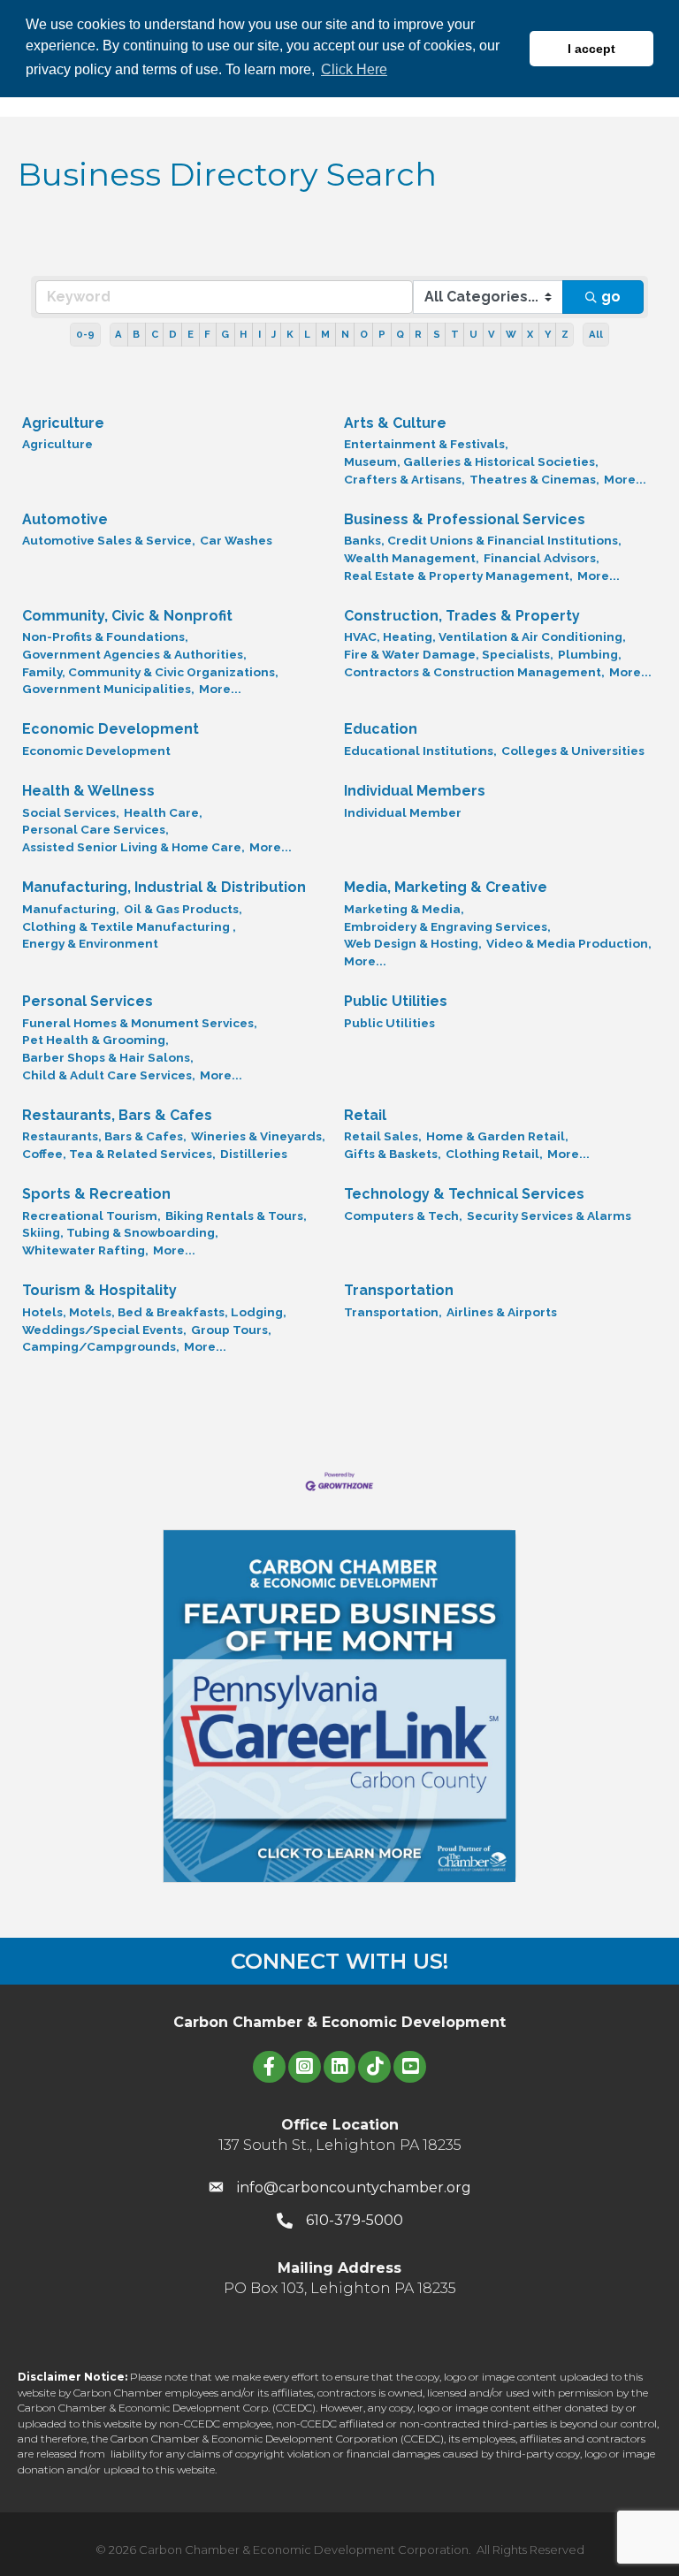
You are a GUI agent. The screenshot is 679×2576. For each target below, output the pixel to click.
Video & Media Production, (569, 943)
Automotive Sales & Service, (109, 540)
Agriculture (63, 423)
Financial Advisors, (542, 558)
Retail (365, 1115)
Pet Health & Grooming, (95, 1040)
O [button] (364, 334)
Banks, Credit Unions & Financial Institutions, (483, 540)
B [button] (136, 334)
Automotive (65, 519)
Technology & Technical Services (464, 1194)
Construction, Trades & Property (462, 616)
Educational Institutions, (420, 751)
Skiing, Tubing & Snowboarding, (120, 1232)
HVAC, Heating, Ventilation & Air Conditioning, (485, 636)
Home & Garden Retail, (497, 1136)
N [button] (345, 334)
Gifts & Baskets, (393, 1154)
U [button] (473, 334)
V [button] (492, 334)
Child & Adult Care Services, (109, 1075)
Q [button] (400, 334)
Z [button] (565, 334)
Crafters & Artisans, (404, 479)
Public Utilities (396, 1001)
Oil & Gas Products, (183, 909)
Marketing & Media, (404, 909)
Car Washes (236, 540)
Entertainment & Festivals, (426, 444)
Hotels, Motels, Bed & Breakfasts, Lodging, (154, 1312)
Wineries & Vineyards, (258, 1136)
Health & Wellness (88, 791)
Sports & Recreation (96, 1194)
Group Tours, (231, 1330)
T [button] (455, 334)
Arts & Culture (395, 423)
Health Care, (163, 812)
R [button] (418, 334)
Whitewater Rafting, (85, 1250)
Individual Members (415, 791)
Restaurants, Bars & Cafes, (104, 1136)
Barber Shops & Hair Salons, (108, 1057)
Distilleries (254, 1154)
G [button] (225, 334)
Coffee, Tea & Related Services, (119, 1154)
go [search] (611, 297)
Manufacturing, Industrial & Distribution (164, 887)
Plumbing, (590, 654)
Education (381, 729)
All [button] (596, 334)
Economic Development (111, 729)
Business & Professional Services (465, 519)
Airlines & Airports (502, 1312)
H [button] (243, 334)
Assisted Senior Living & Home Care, (134, 847)
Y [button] (548, 334)
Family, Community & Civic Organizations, (150, 672)
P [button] (382, 334)
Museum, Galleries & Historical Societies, (471, 461)
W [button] (511, 334)
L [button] (307, 334)
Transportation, (393, 1312)
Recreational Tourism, (92, 1216)
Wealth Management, (412, 558)
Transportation (399, 1290)
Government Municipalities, (108, 689)
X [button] (530, 334)
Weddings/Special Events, (104, 1330)
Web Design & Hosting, (413, 943)
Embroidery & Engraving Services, (447, 926)
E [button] (191, 334)
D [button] (173, 334)
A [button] (118, 334)
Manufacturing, (71, 909)
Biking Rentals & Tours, (236, 1216)
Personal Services (88, 1001)
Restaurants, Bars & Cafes (117, 1115)
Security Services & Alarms (549, 1216)
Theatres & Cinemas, (534, 479)
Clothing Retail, (494, 1154)
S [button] (437, 334)
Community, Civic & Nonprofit (127, 616)
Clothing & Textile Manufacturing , (129, 926)
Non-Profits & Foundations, (105, 636)
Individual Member (403, 812)
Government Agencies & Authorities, (134, 654)
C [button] (155, 334)
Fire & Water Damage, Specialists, (449, 654)
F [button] (207, 334)
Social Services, (71, 812)
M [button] (325, 334)
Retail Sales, (383, 1136)
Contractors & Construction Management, (474, 672)
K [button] (290, 334)
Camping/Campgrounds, (101, 1346)
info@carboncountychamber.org (354, 2187)
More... (625, 479)
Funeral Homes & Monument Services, (140, 1023)
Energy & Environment (90, 943)
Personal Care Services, (95, 829)
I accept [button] (591, 49)
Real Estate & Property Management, (458, 575)
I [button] (259, 334)
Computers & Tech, (403, 1216)
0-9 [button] (85, 334)
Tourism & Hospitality (99, 1290)
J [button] (274, 334)
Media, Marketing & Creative (446, 887)
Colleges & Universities (573, 751)
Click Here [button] (354, 69)
